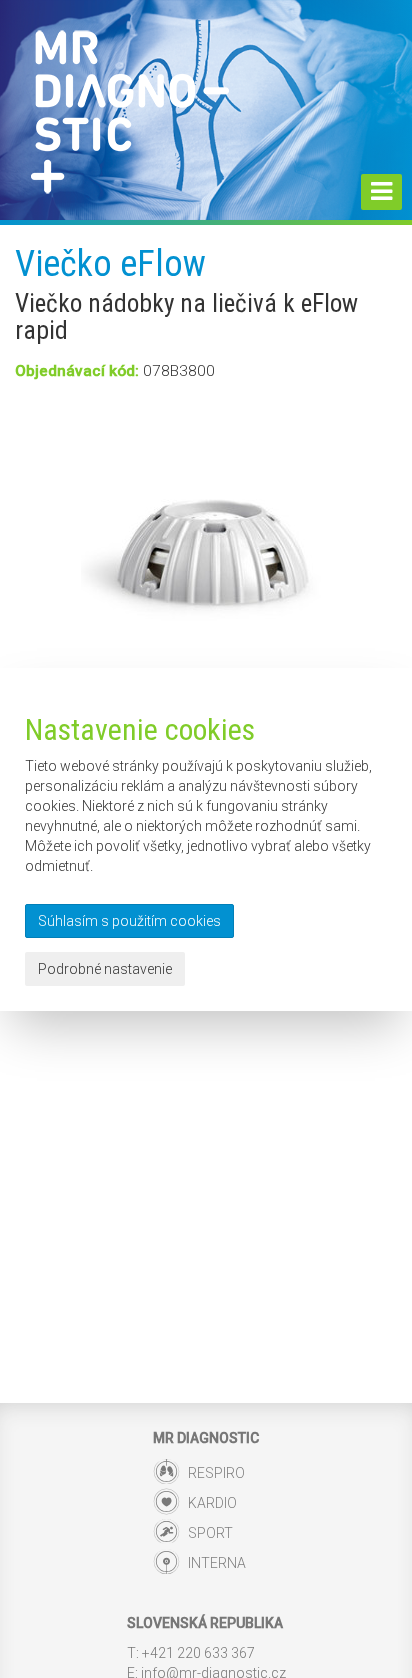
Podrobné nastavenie (105, 969)
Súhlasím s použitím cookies (129, 921)
